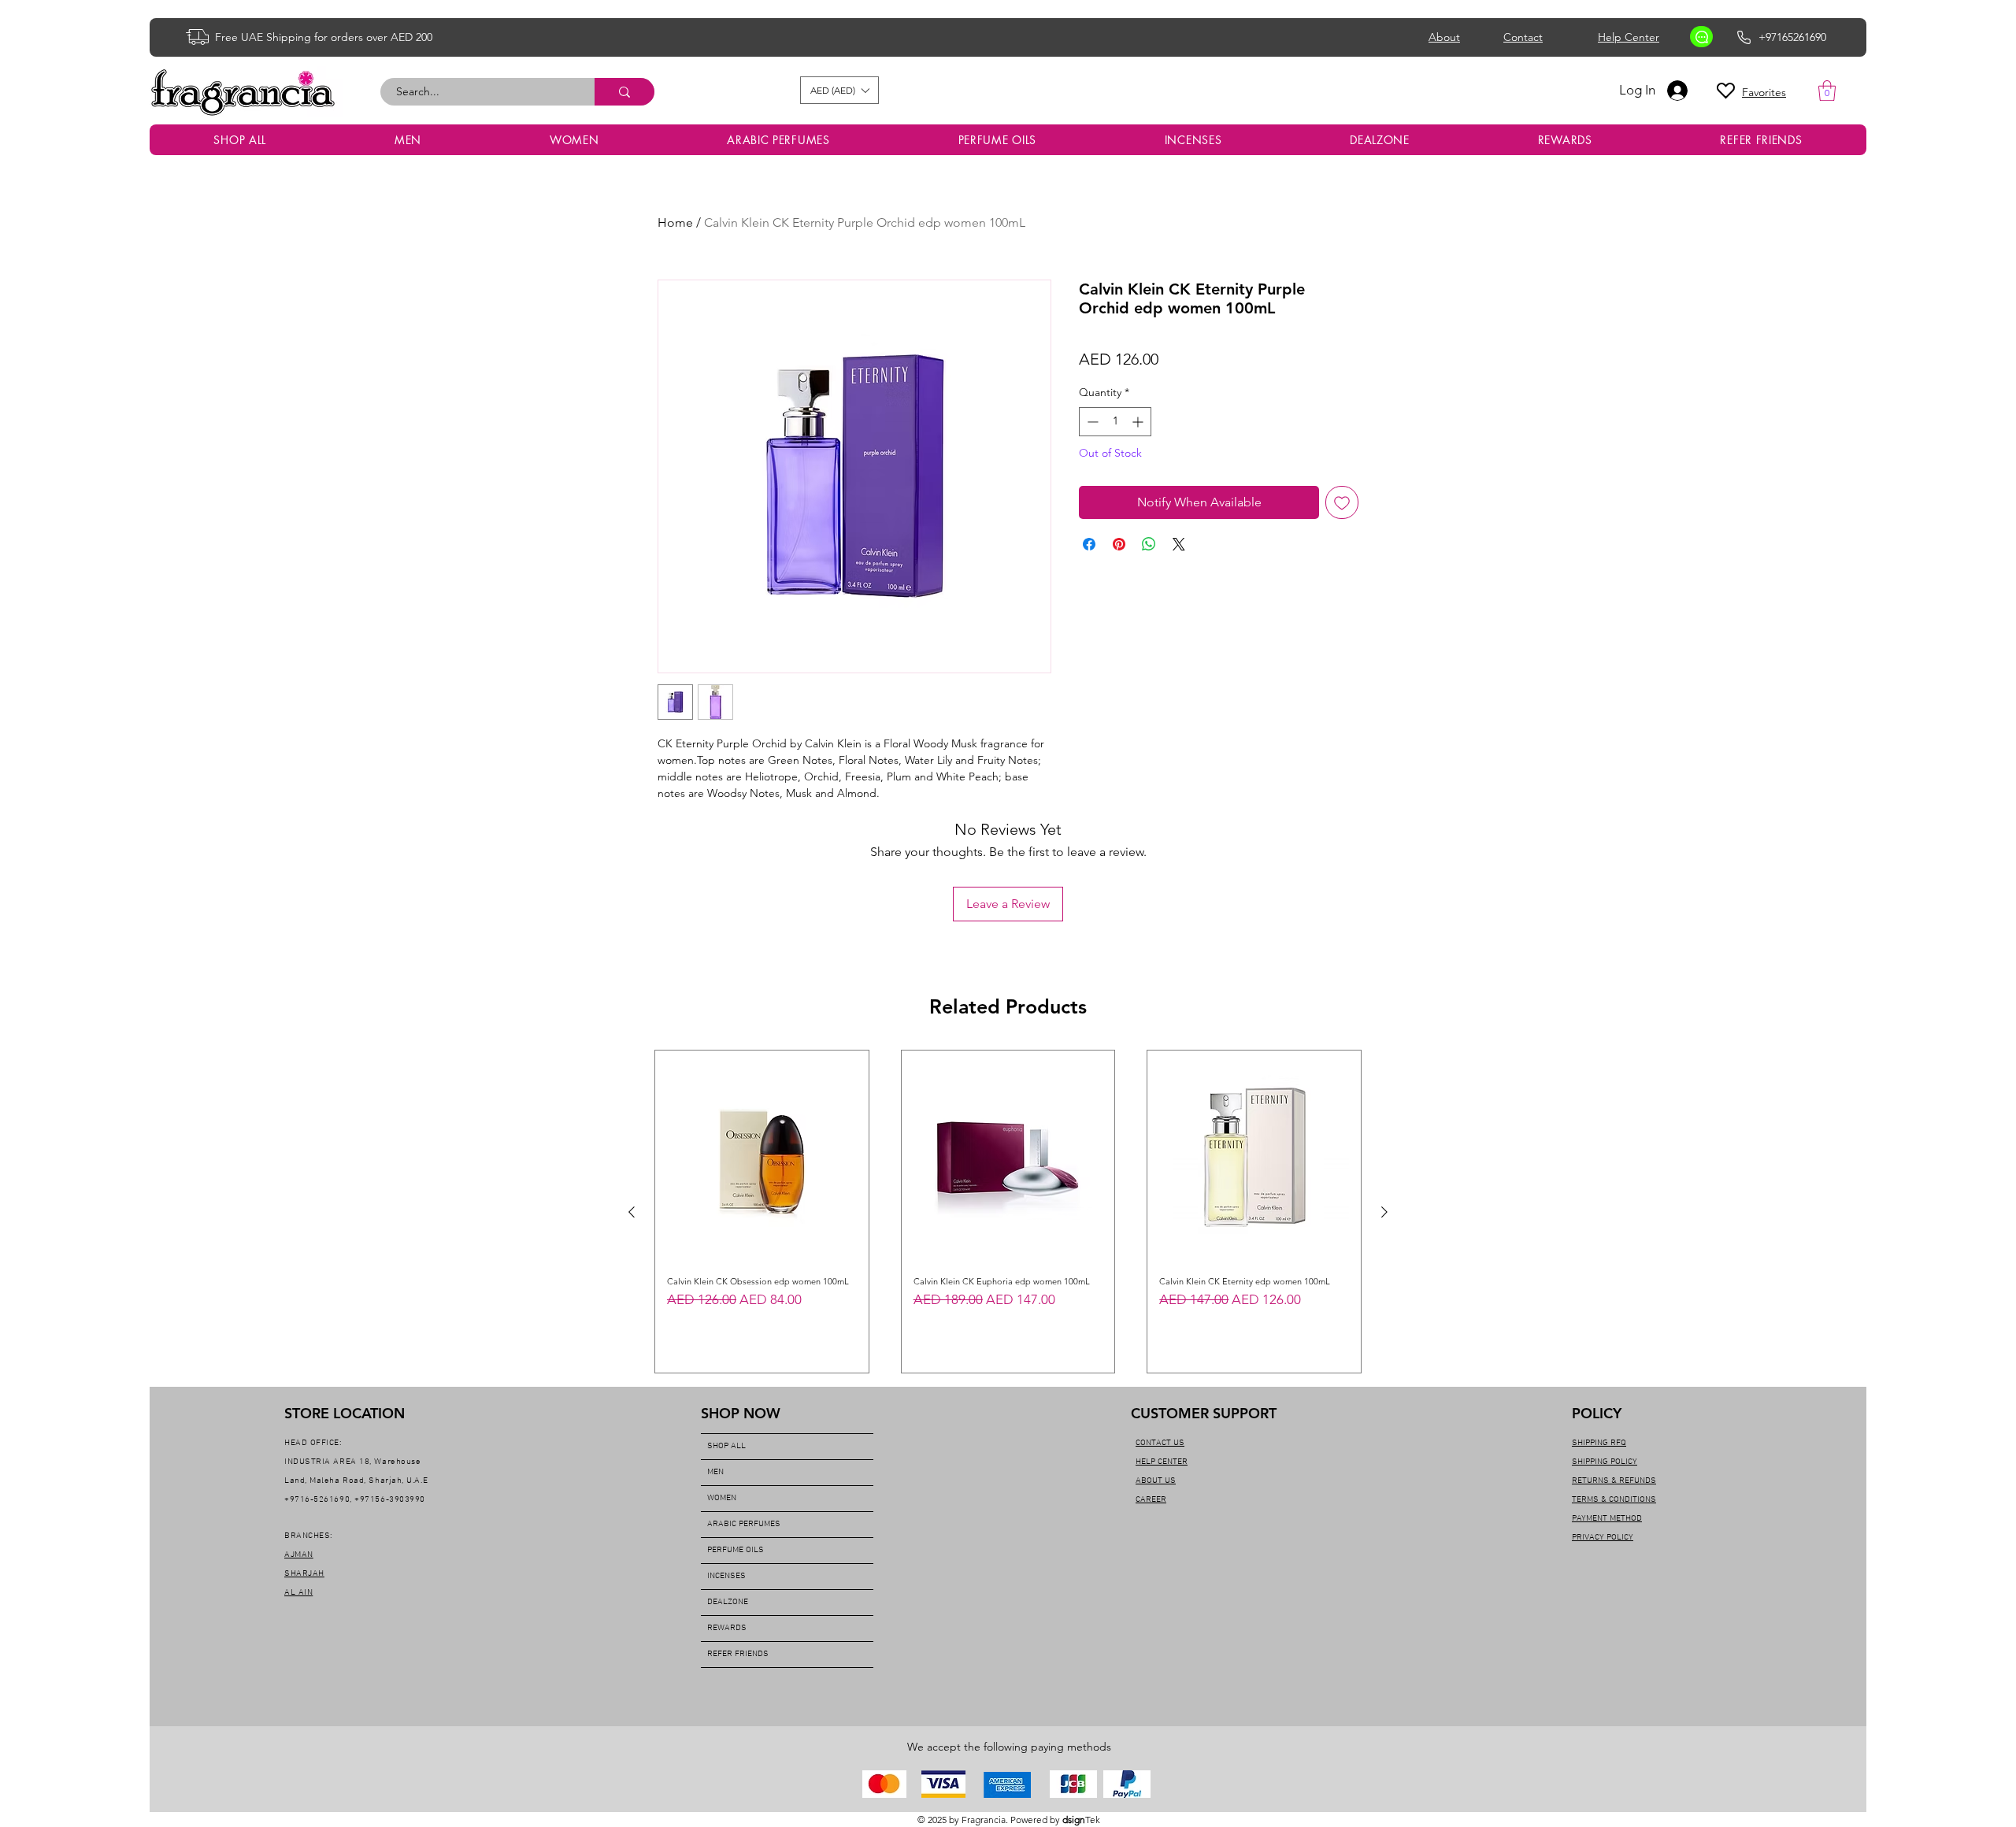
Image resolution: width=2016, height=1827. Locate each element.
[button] (839, 90)
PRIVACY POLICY (1603, 1538)
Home (675, 222)
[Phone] (1744, 37)
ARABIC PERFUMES (744, 1524)
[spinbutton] (1115, 422)
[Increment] (1139, 422)
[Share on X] (1179, 544)
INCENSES (726, 1576)
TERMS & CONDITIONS (1614, 1500)
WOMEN (722, 1498)
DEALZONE (728, 1602)
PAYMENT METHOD (1607, 1519)
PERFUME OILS (736, 1550)
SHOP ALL (726, 1446)
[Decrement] (1091, 422)
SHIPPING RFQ (1599, 1443)
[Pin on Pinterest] (1119, 544)
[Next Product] (1384, 1212)
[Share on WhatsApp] (1149, 544)
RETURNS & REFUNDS (1614, 1481)
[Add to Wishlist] (1342, 502)
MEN (715, 1472)
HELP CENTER (1162, 1462)
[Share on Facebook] (1089, 544)
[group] (1008, 1212)
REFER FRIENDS (738, 1654)
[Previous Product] (632, 1212)
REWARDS (727, 1628)
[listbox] (839, 90)
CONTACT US (1160, 1443)
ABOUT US (1156, 1481)
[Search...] (624, 92)
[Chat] (1701, 37)
